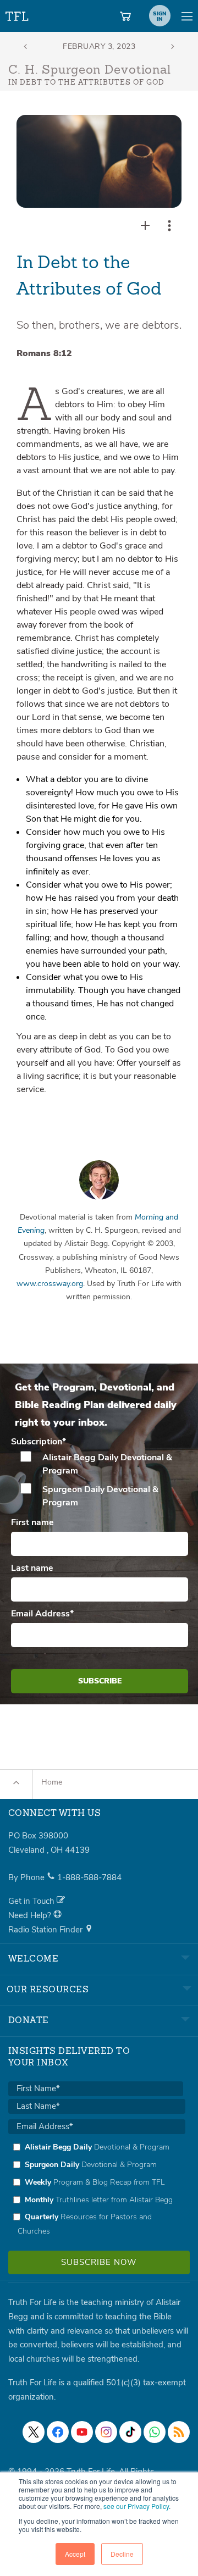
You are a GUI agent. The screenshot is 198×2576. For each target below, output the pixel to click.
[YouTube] (82, 2432)
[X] (34, 2432)
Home (52, 1782)
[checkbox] (100, 1480)
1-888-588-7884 (89, 1877)
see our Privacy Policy (136, 2506)
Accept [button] (75, 2554)
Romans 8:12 (44, 353)
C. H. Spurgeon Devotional (90, 70)
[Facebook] (58, 2432)
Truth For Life (18, 14)
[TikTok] (130, 2432)
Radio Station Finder (46, 1930)
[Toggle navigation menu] (187, 16)
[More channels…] (179, 2432)
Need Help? (31, 1915)
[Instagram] (106, 2432)
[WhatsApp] (155, 2432)
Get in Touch (32, 1901)
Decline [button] (122, 2554)
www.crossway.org (50, 1284)
